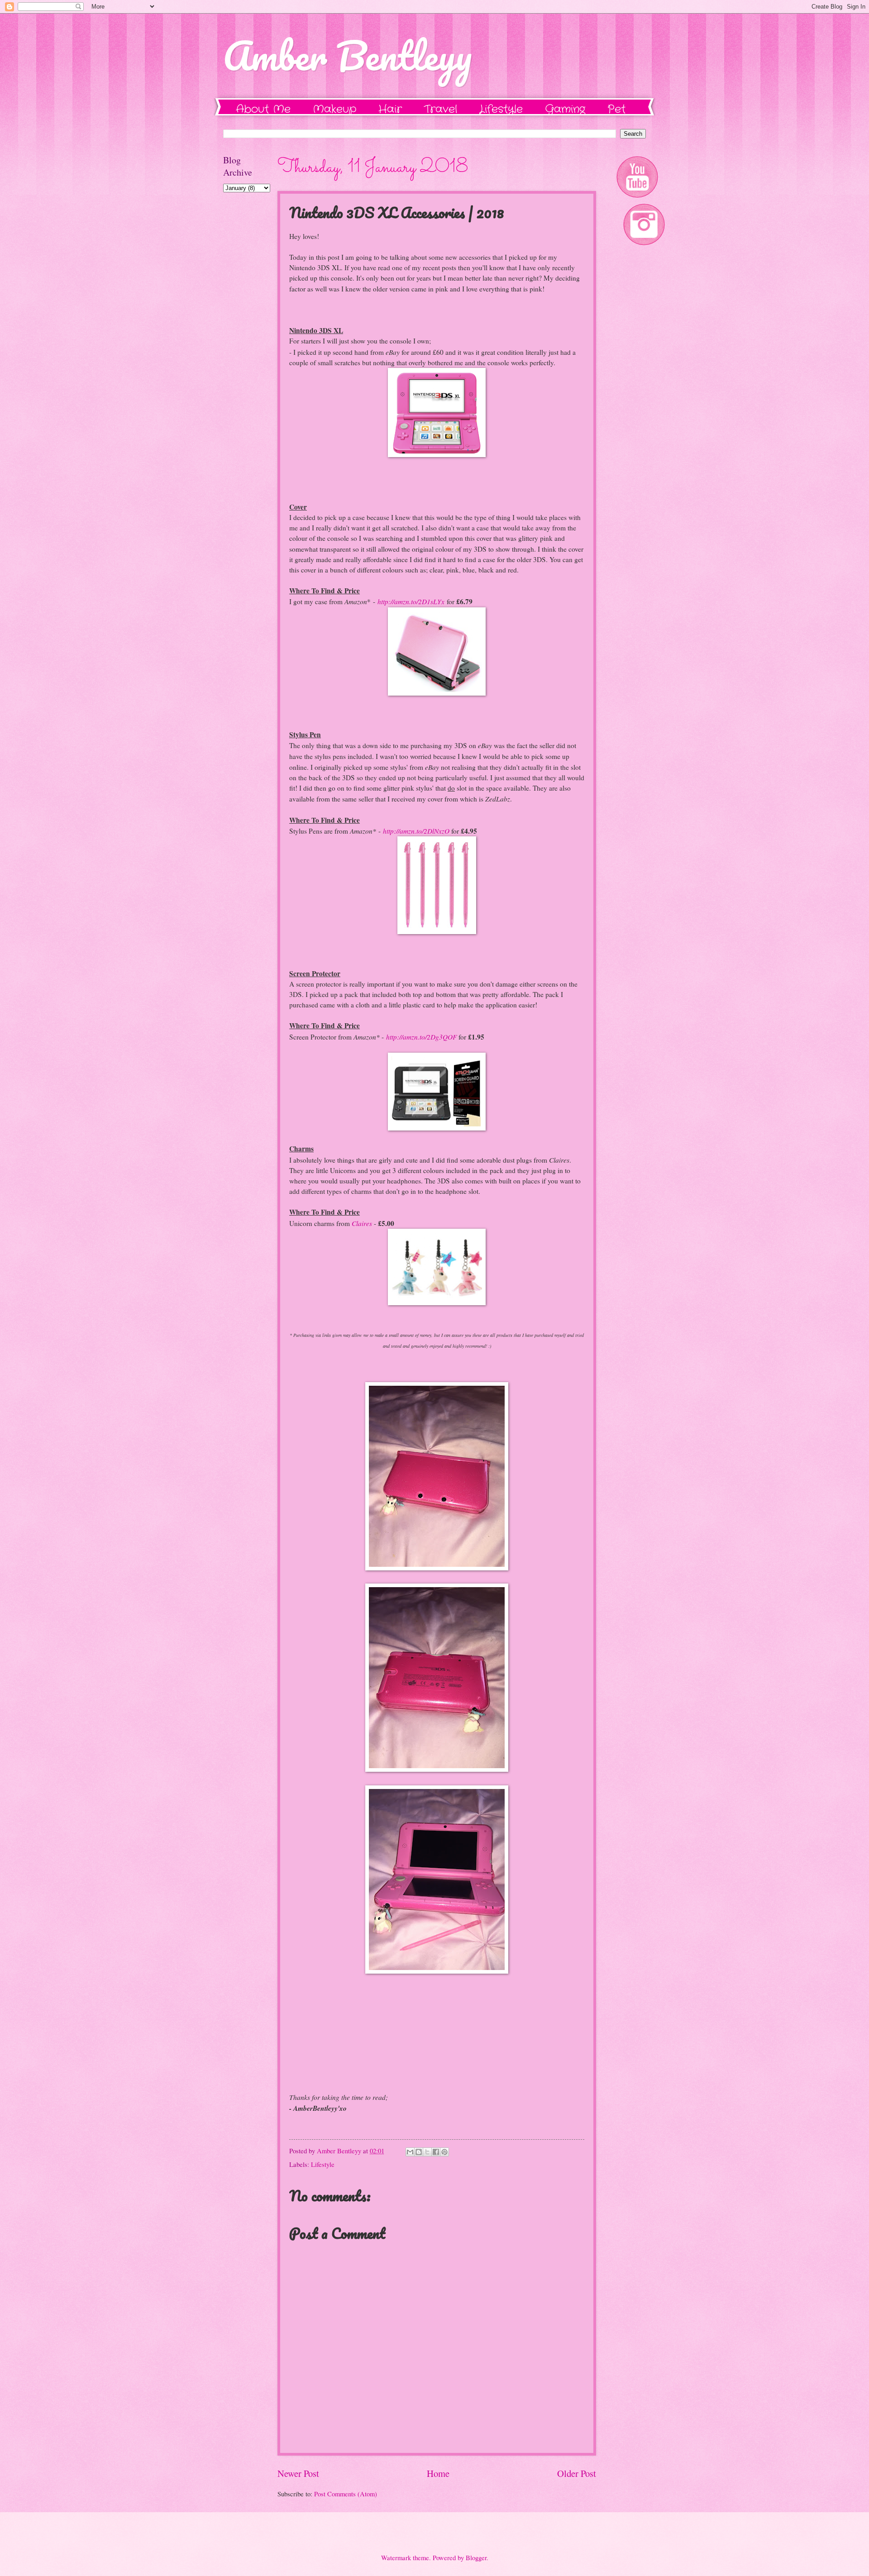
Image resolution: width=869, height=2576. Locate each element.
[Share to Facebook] (436, 2152)
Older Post (577, 2473)
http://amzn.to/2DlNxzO (416, 831)
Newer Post (298, 2473)
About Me (263, 110)
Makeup (334, 110)
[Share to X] (427, 2152)
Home (438, 2473)
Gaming (565, 110)
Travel (441, 110)
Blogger (476, 2557)
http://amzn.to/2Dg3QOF (421, 1037)
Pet (616, 110)
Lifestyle (501, 110)
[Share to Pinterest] (444, 2152)
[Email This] (410, 2152)
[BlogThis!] (419, 2152)
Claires (362, 1223)
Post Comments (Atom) (346, 2494)
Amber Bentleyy (347, 55)
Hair (390, 110)
